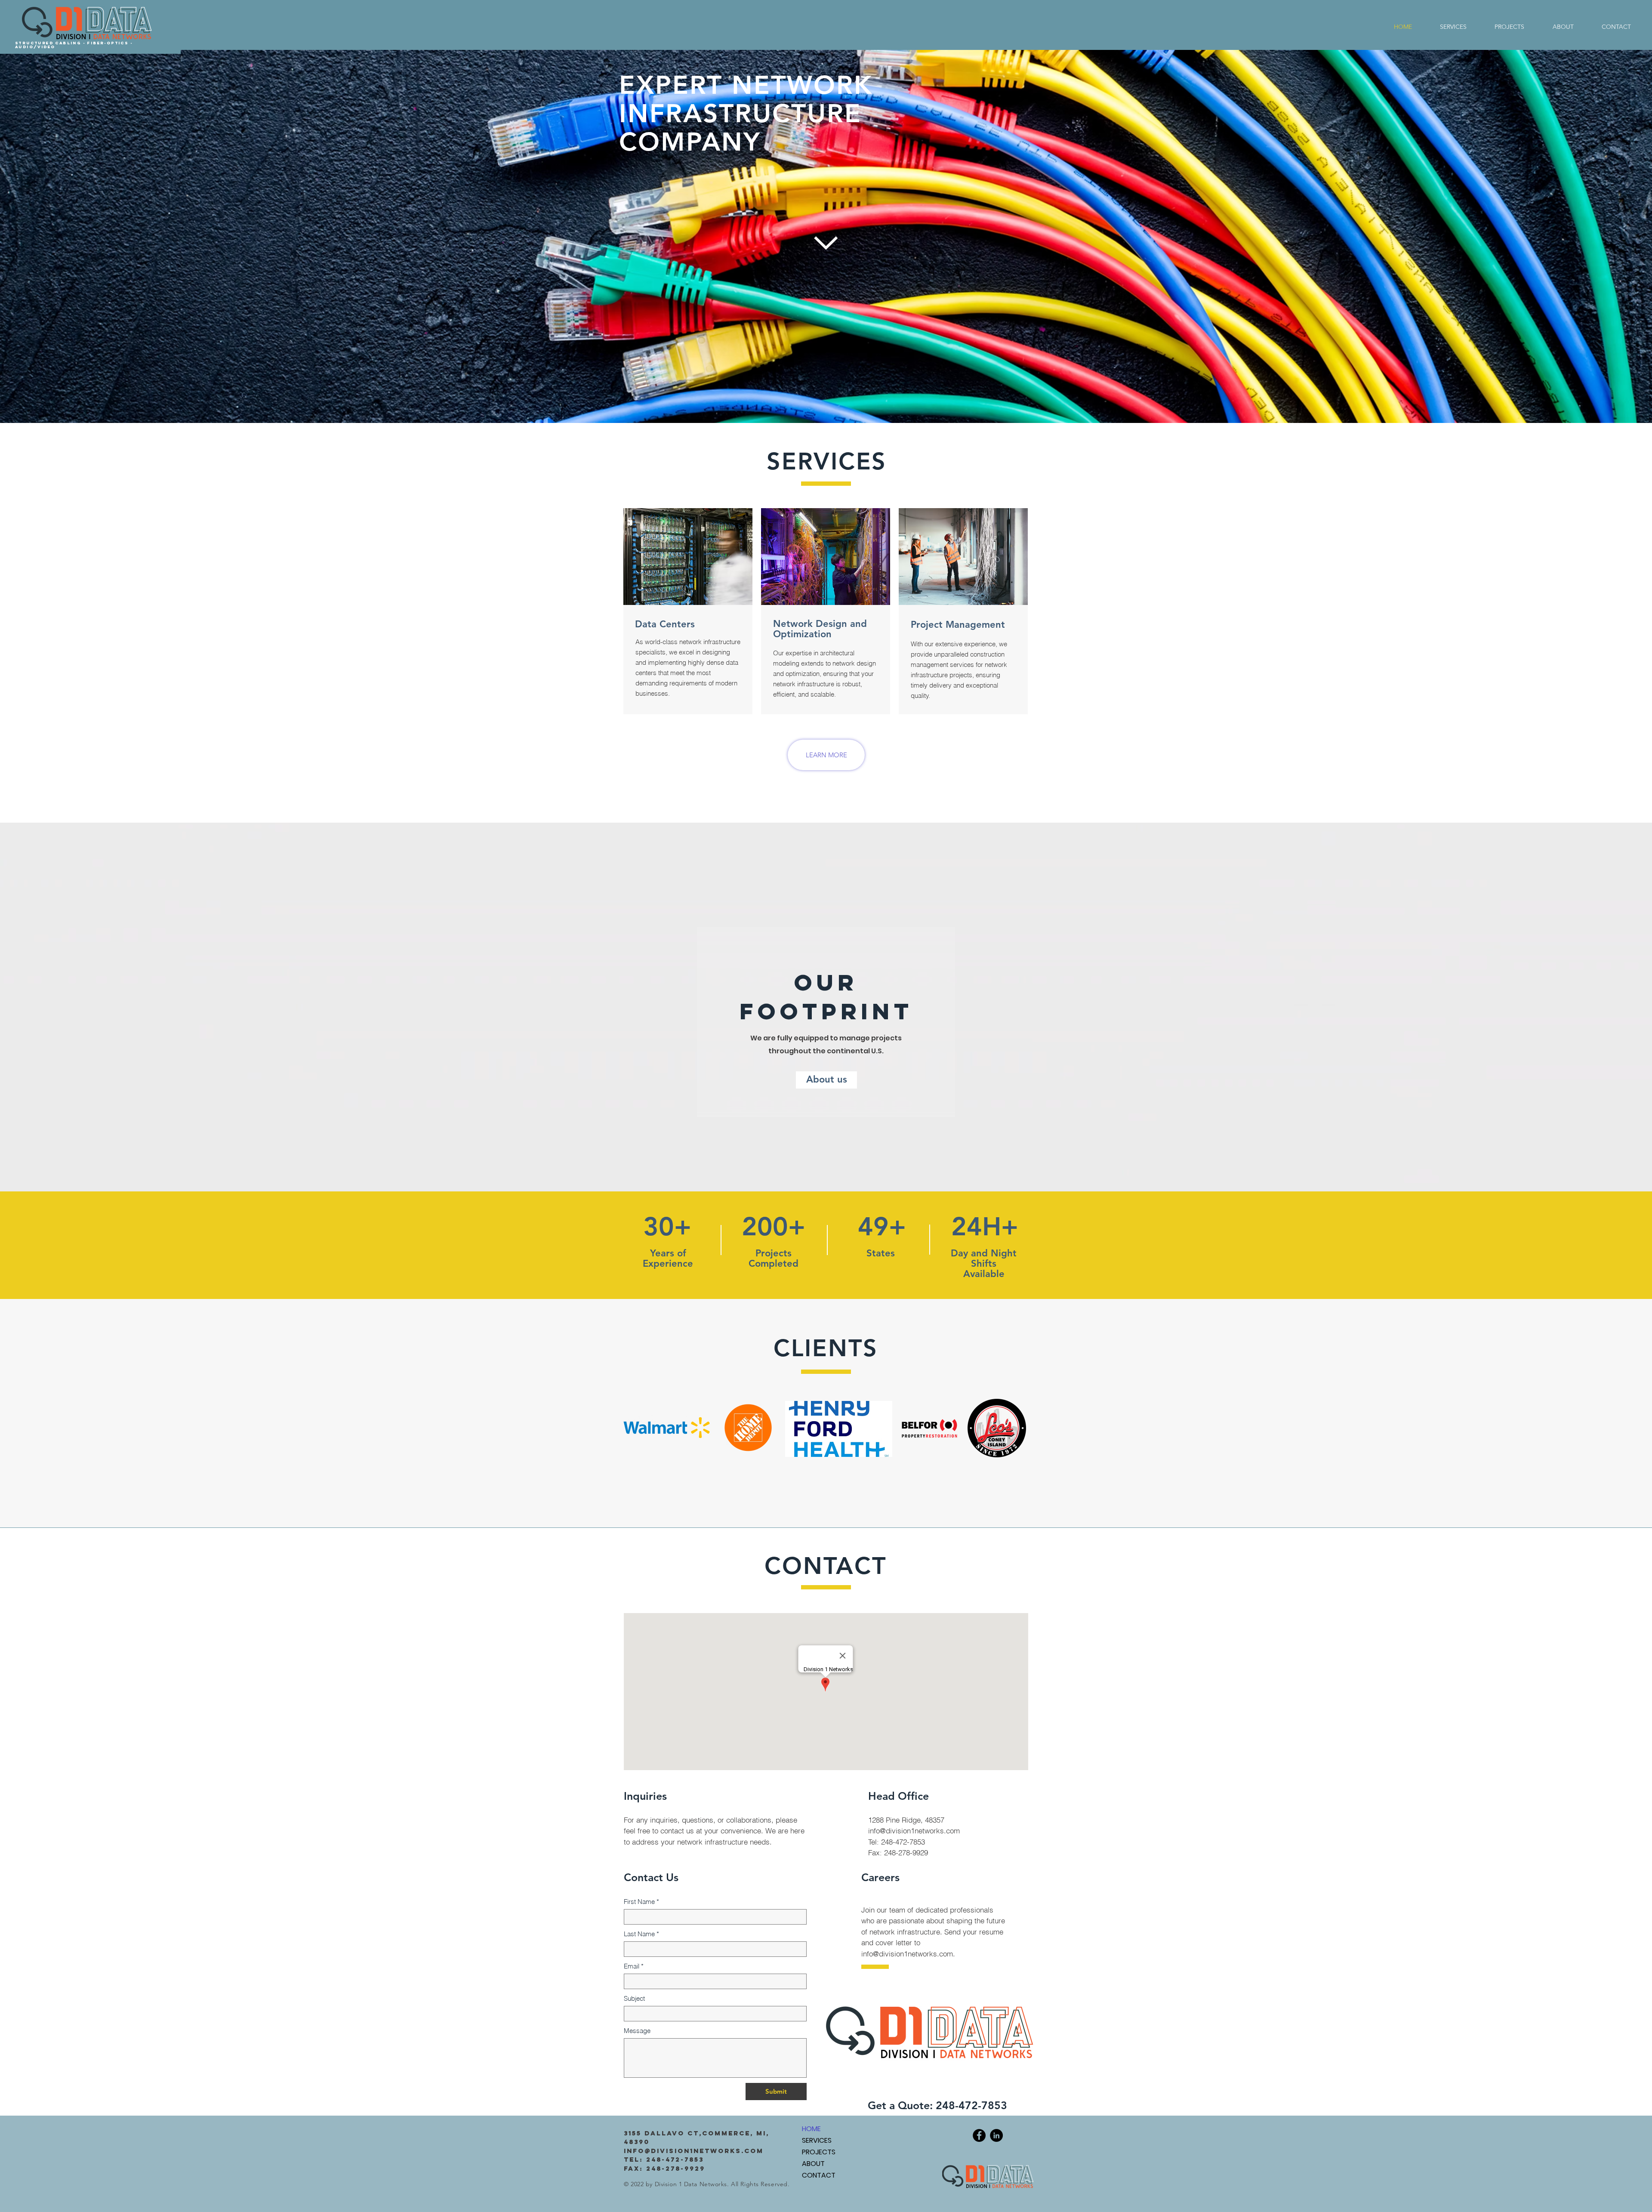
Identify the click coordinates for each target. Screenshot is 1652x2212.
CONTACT (819, 2175)
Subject (634, 1998)
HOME (811, 2129)
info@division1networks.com (907, 1954)
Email (634, 1966)
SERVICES (817, 2140)
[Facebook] (979, 2135)
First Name (641, 1902)
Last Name (641, 1934)
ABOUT (813, 2164)
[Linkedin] (996, 2135)
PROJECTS (819, 2152)
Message (637, 2031)
